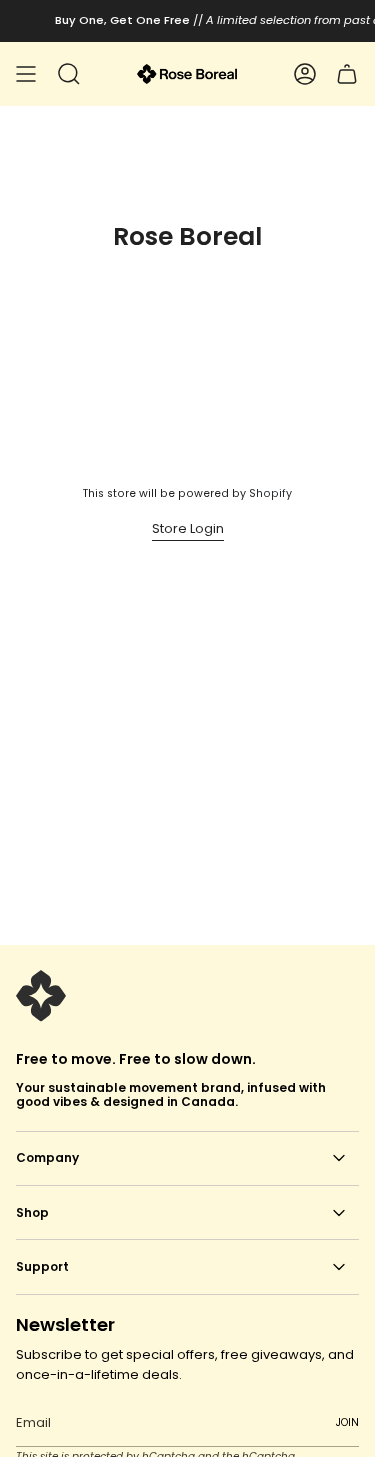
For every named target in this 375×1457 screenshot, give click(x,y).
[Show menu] (26, 74)
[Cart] (347, 74)
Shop (32, 1212)
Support (42, 1266)
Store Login (188, 528)
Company (47, 1157)
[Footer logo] (41, 996)
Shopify (270, 493)
